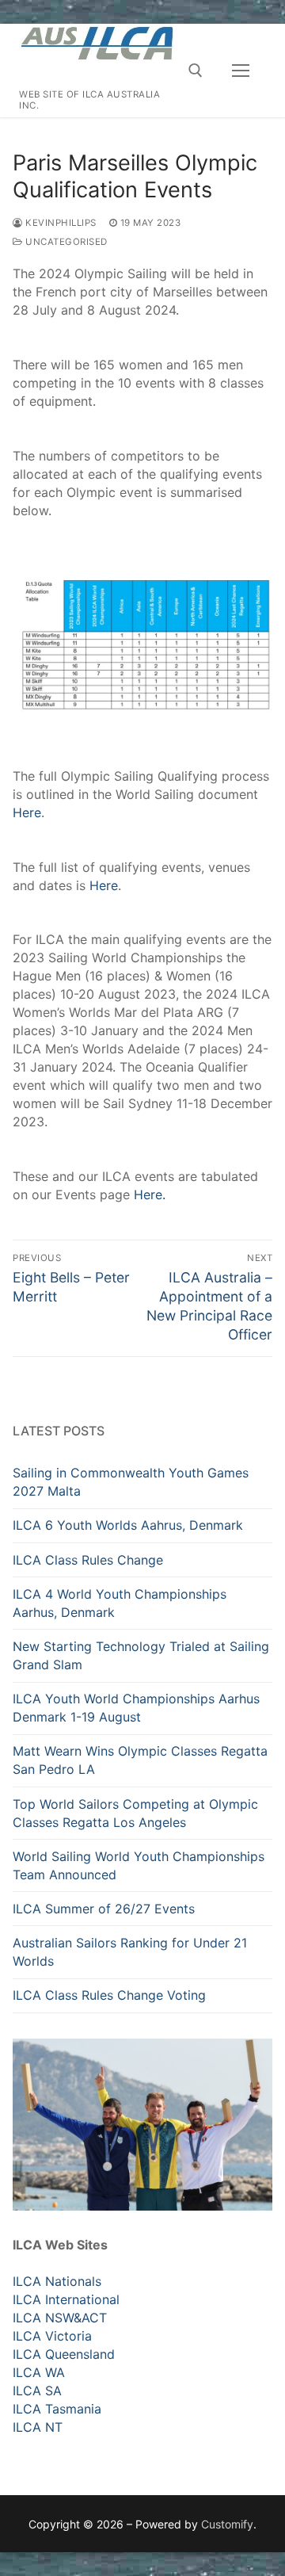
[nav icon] (241, 71)
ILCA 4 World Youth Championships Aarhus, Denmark (120, 1603)
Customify (227, 2524)
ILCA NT (38, 2427)
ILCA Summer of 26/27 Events (104, 1909)
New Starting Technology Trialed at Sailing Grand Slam (141, 1655)
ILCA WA (39, 2372)
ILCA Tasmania (57, 2409)
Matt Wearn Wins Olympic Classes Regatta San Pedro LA (140, 1760)
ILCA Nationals (57, 2281)
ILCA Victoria (52, 2336)
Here (27, 812)
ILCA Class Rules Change (88, 1560)
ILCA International (66, 2299)
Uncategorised (65, 242)
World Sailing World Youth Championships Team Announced (139, 1865)
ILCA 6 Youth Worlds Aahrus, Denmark (128, 1525)
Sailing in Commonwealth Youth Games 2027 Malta (131, 1482)
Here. (150, 1194)
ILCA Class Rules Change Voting (109, 1995)
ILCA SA (37, 2391)
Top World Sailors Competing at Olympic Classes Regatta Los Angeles (135, 1813)
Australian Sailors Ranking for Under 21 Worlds (130, 1952)
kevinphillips (60, 223)
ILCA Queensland (64, 2354)
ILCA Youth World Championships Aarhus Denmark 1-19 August (136, 1708)
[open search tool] (196, 71)
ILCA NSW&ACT (60, 2318)
